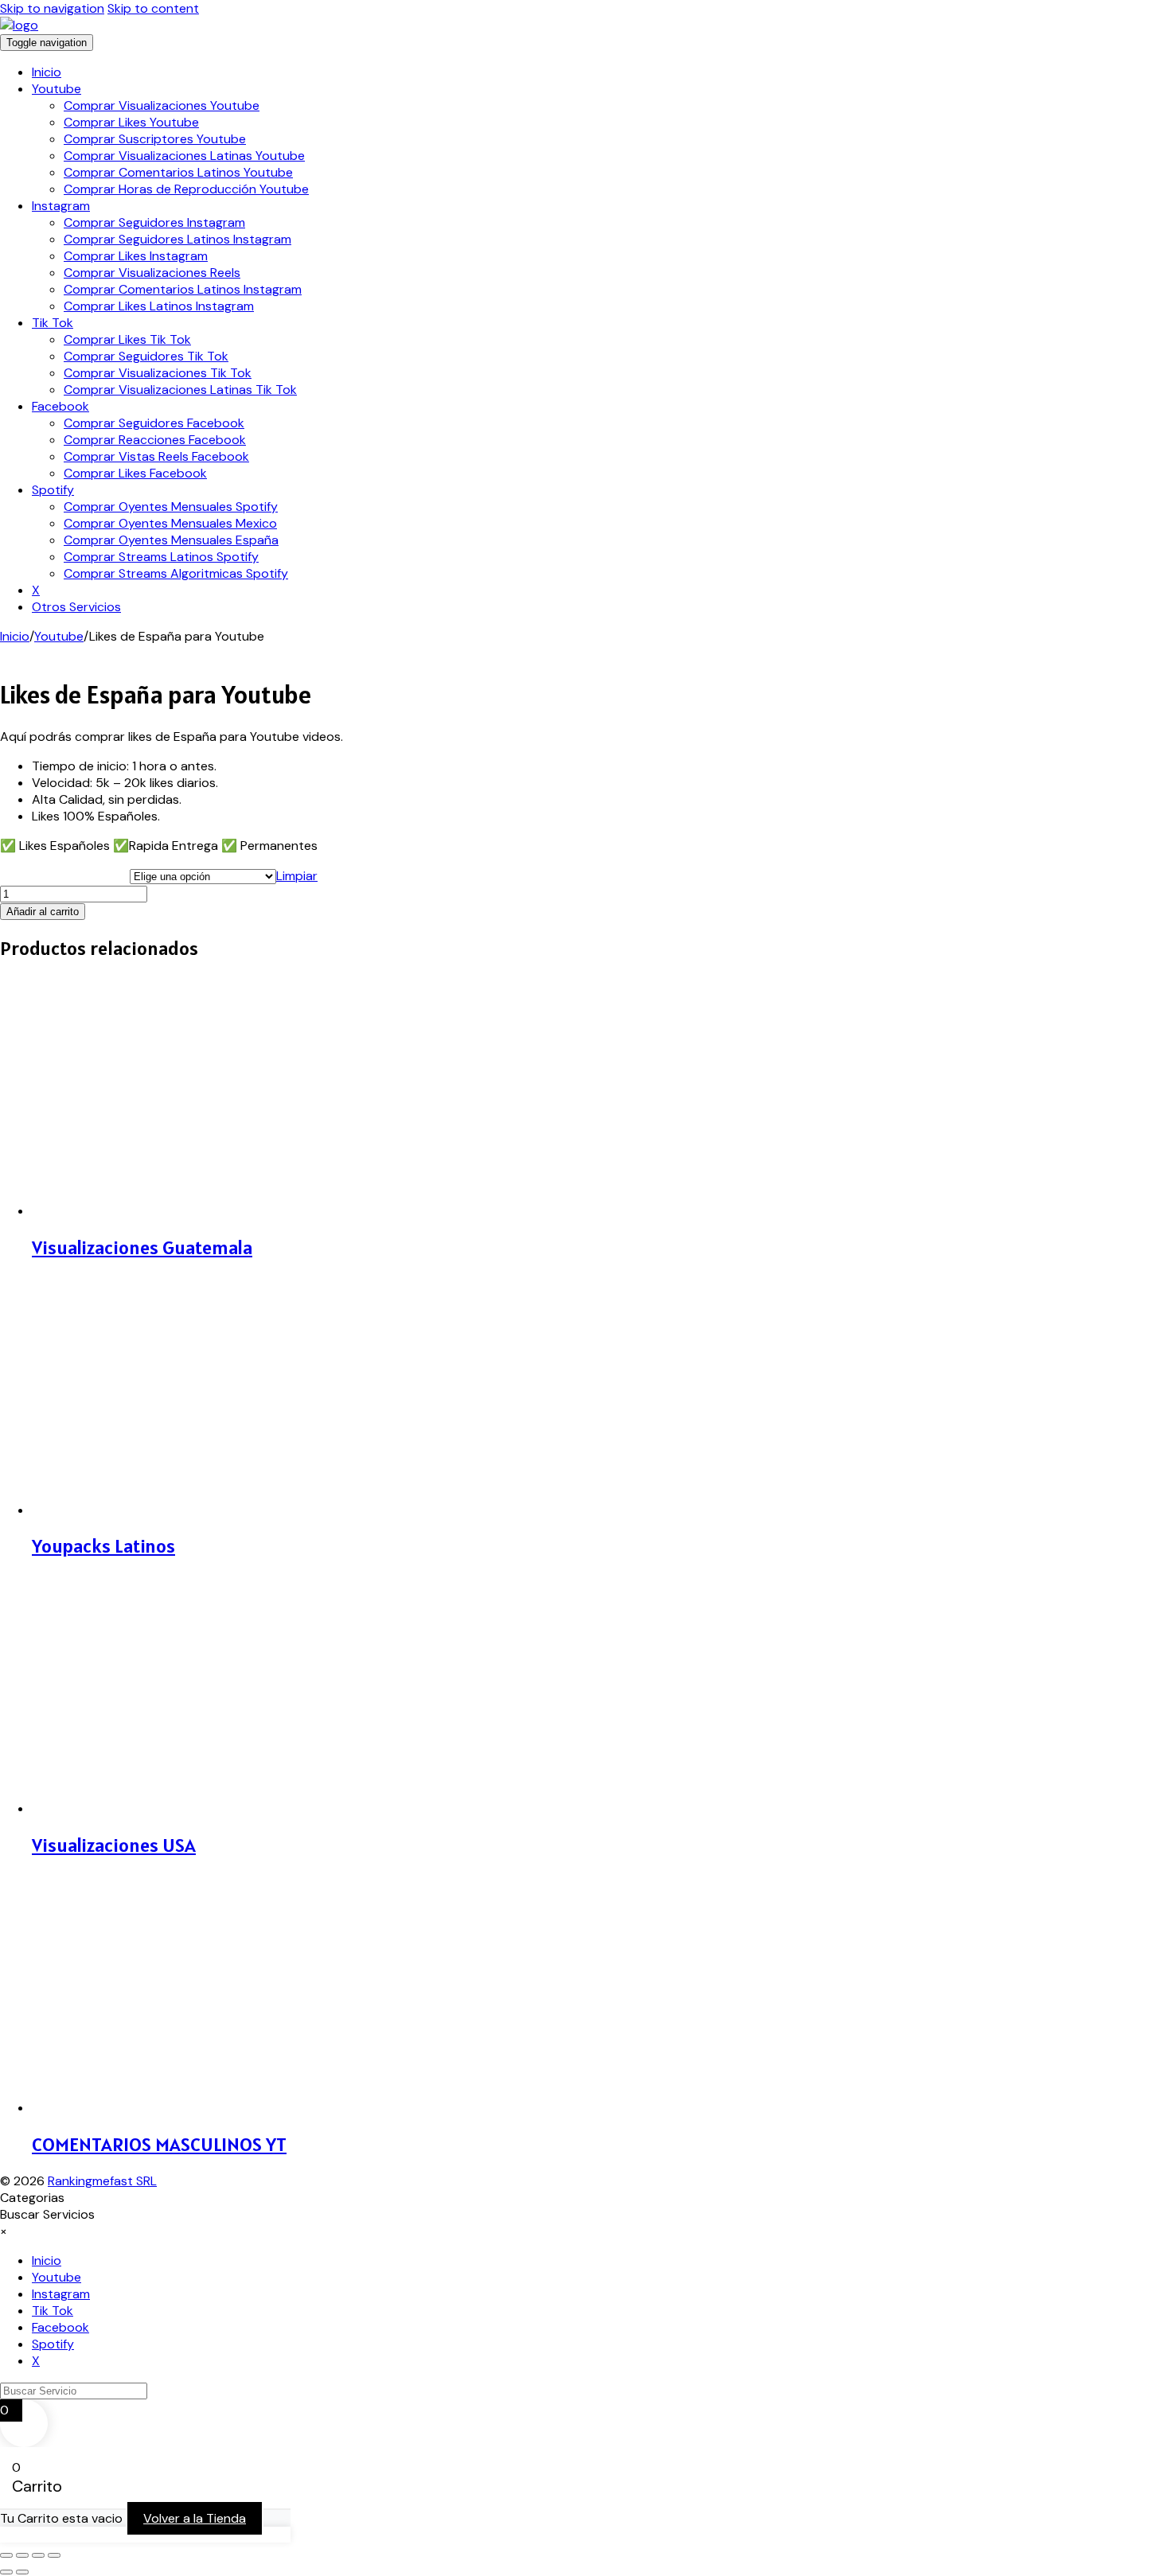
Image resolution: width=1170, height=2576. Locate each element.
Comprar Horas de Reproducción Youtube (186, 189)
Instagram (61, 206)
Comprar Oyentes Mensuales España (171, 540)
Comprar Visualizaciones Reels (152, 273)
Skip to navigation (52, 8)
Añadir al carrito (43, 912)
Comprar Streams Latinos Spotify (161, 557)
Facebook (60, 406)
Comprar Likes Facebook (135, 473)
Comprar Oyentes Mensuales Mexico (170, 523)
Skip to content (153, 8)
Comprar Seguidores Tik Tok (146, 356)
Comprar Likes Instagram (136, 256)
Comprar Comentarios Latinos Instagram (183, 289)
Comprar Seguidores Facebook (154, 423)
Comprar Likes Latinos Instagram (159, 306)
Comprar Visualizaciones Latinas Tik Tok (180, 390)
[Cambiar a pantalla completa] (22, 2555)
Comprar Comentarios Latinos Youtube (178, 172)
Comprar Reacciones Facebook (155, 440)
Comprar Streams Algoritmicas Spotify (176, 573)
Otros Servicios (76, 607)
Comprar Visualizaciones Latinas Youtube (184, 156)
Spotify (53, 490)
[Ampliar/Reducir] (6, 2555)
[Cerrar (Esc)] (54, 2555)
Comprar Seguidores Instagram (154, 222)
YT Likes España (65, 874)
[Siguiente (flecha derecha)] (22, 2572)
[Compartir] (38, 2555)
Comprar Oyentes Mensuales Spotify (171, 507)
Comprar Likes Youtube (131, 122)
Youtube (57, 89)
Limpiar (297, 876)
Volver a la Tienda (195, 2518)
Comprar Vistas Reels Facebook (156, 456)
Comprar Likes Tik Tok (127, 339)
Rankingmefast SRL (102, 2181)
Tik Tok (53, 323)
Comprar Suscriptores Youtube (155, 139)
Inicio (47, 72)
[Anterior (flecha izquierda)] (6, 2572)
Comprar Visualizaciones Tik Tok (158, 373)
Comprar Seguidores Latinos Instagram (177, 239)
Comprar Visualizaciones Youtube (162, 105)
